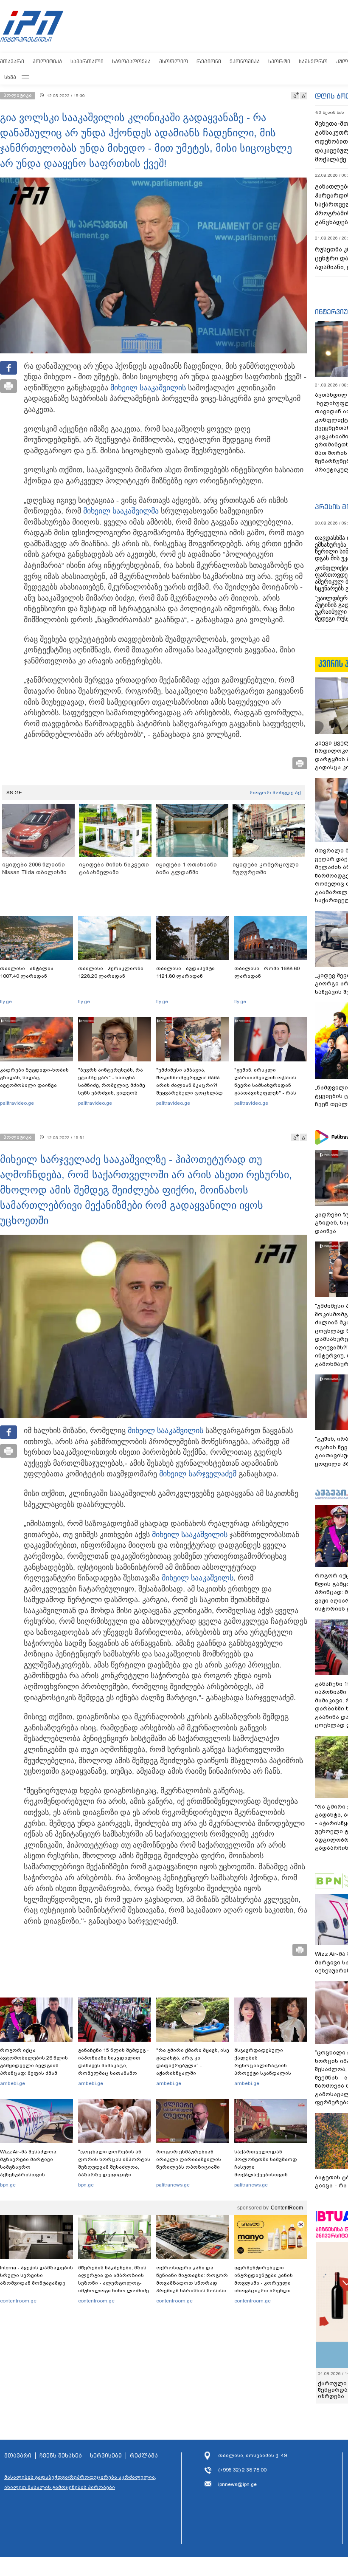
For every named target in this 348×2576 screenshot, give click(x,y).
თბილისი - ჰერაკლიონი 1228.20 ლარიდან (111, 972)
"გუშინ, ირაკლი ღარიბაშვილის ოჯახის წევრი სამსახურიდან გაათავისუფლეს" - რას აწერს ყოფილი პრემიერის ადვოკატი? (271, 1089)
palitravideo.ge (17, 1103)
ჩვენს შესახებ (61, 2456)
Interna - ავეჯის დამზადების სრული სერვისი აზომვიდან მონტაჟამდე (36, 2275)
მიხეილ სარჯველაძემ (198, 1474)
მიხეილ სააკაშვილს (198, 1578)
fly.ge (6, 1002)
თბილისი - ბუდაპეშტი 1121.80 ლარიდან (185, 972)
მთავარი (12, 61)
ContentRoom (287, 2208)
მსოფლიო (174, 61)
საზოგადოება (131, 61)
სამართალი (87, 61)
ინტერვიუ (331, 312)
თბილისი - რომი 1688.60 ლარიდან (267, 972)
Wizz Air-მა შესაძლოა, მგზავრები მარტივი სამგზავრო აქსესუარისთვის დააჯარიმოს (29, 2167)
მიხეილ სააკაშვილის (148, 388)
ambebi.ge (13, 2083)
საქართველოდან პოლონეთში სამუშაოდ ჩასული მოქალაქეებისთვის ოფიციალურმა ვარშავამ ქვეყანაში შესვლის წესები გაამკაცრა (269, 2175)
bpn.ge (8, 2185)
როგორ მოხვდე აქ (275, 793)
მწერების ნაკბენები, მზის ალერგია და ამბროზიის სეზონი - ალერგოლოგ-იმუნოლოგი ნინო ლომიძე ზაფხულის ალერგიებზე (114, 2283)
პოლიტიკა (47, 61)
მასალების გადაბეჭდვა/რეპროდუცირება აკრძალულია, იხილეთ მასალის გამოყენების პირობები (80, 2482)
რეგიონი (209, 61)
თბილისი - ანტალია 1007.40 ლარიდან (27, 972)
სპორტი (279, 61)
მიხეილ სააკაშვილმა (121, 511)
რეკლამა (144, 2456)
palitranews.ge (173, 2185)
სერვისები (106, 2456)
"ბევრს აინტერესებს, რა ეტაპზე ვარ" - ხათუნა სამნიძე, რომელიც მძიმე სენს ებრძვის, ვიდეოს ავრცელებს (112, 1085)
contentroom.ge (18, 2301)
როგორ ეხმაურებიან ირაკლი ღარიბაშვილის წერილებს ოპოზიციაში (189, 2159)
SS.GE (14, 793)
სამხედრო (313, 61)
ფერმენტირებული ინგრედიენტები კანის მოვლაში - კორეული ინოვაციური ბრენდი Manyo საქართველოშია (266, 2283)
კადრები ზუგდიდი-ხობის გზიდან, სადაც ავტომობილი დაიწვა (34, 1078)
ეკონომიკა (245, 61)
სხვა (10, 77)
